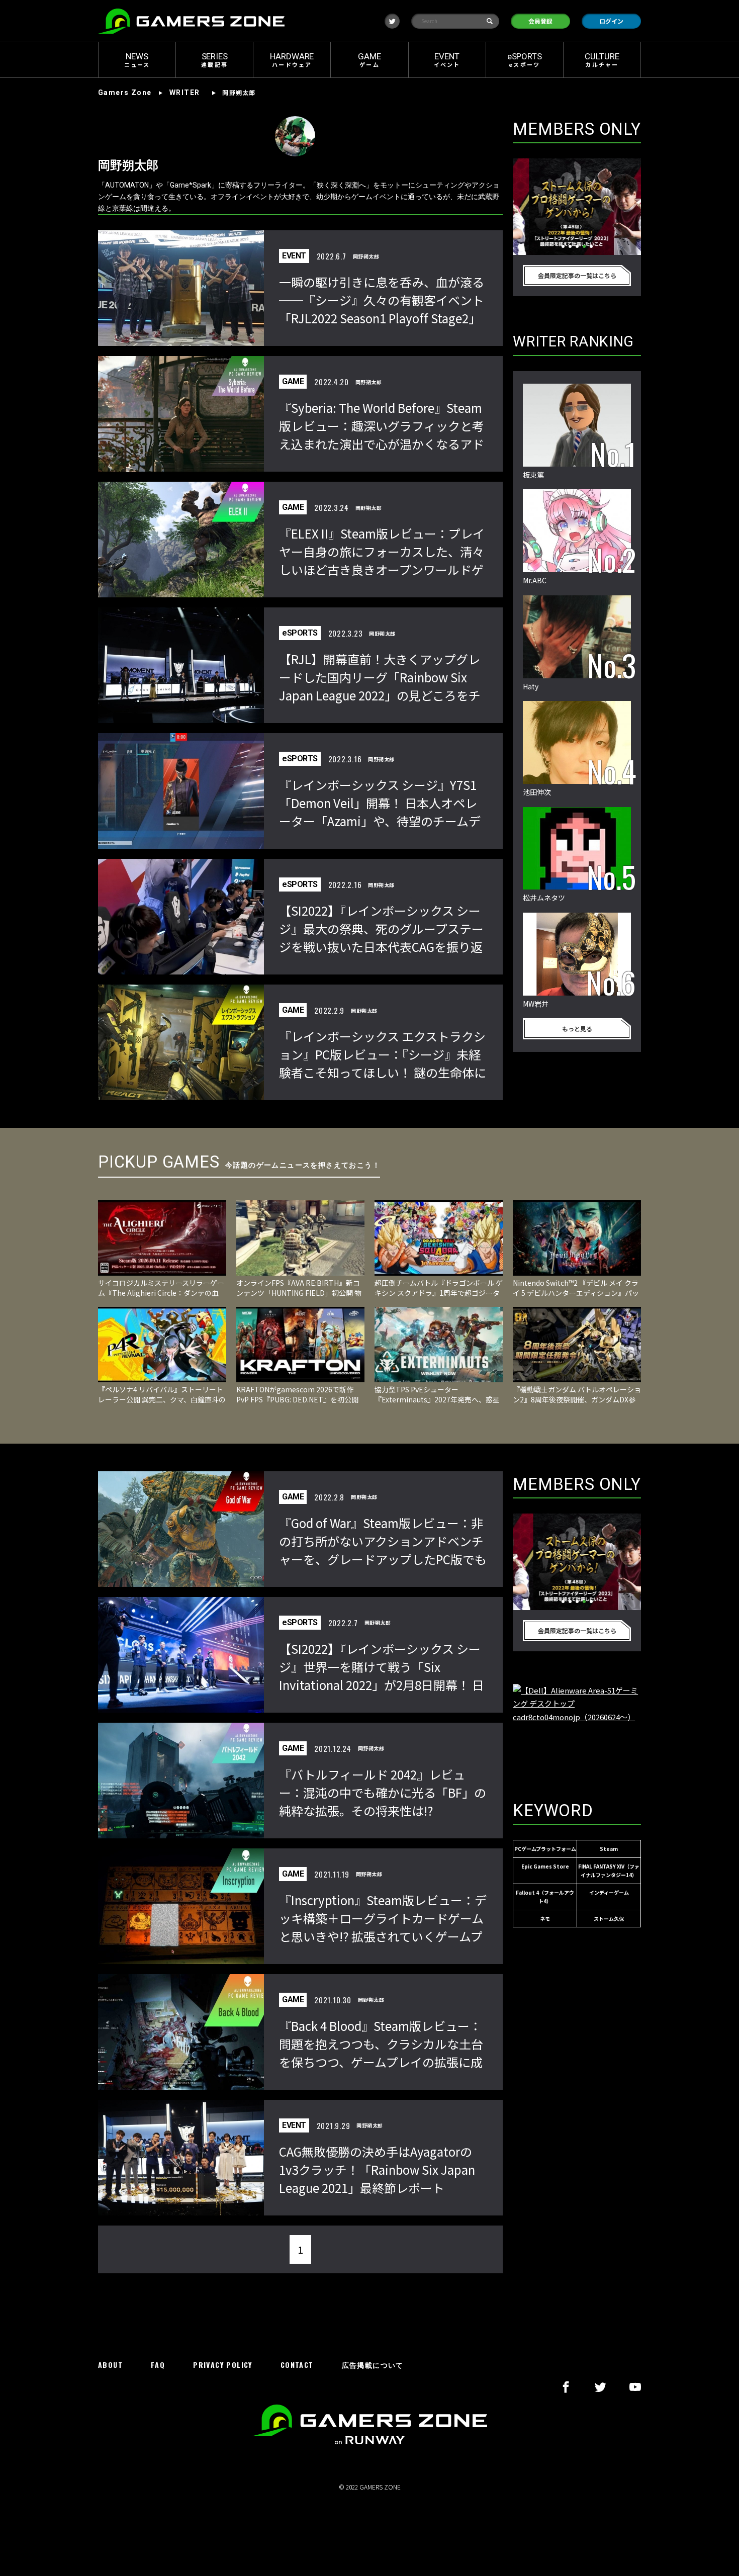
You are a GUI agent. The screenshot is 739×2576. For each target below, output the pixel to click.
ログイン (611, 21)
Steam (609, 1849)
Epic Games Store (545, 1866)
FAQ (158, 2365)
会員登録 (540, 21)
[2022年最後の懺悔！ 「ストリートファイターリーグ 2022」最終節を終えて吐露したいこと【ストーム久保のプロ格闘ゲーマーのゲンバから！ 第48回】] (577, 207)
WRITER (184, 93)
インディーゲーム (609, 1892)
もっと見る (577, 1029)
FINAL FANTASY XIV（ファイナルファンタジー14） (609, 1871)
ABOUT (110, 2365)
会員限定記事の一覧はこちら (577, 275)
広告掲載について (373, 2365)
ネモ (545, 1919)
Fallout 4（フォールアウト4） (545, 1897)
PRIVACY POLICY (223, 2365)
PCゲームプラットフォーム (545, 1849)
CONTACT (297, 2365)
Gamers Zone (125, 93)
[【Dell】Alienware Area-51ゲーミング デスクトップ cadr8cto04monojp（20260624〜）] (577, 1732)
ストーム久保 (609, 1919)
